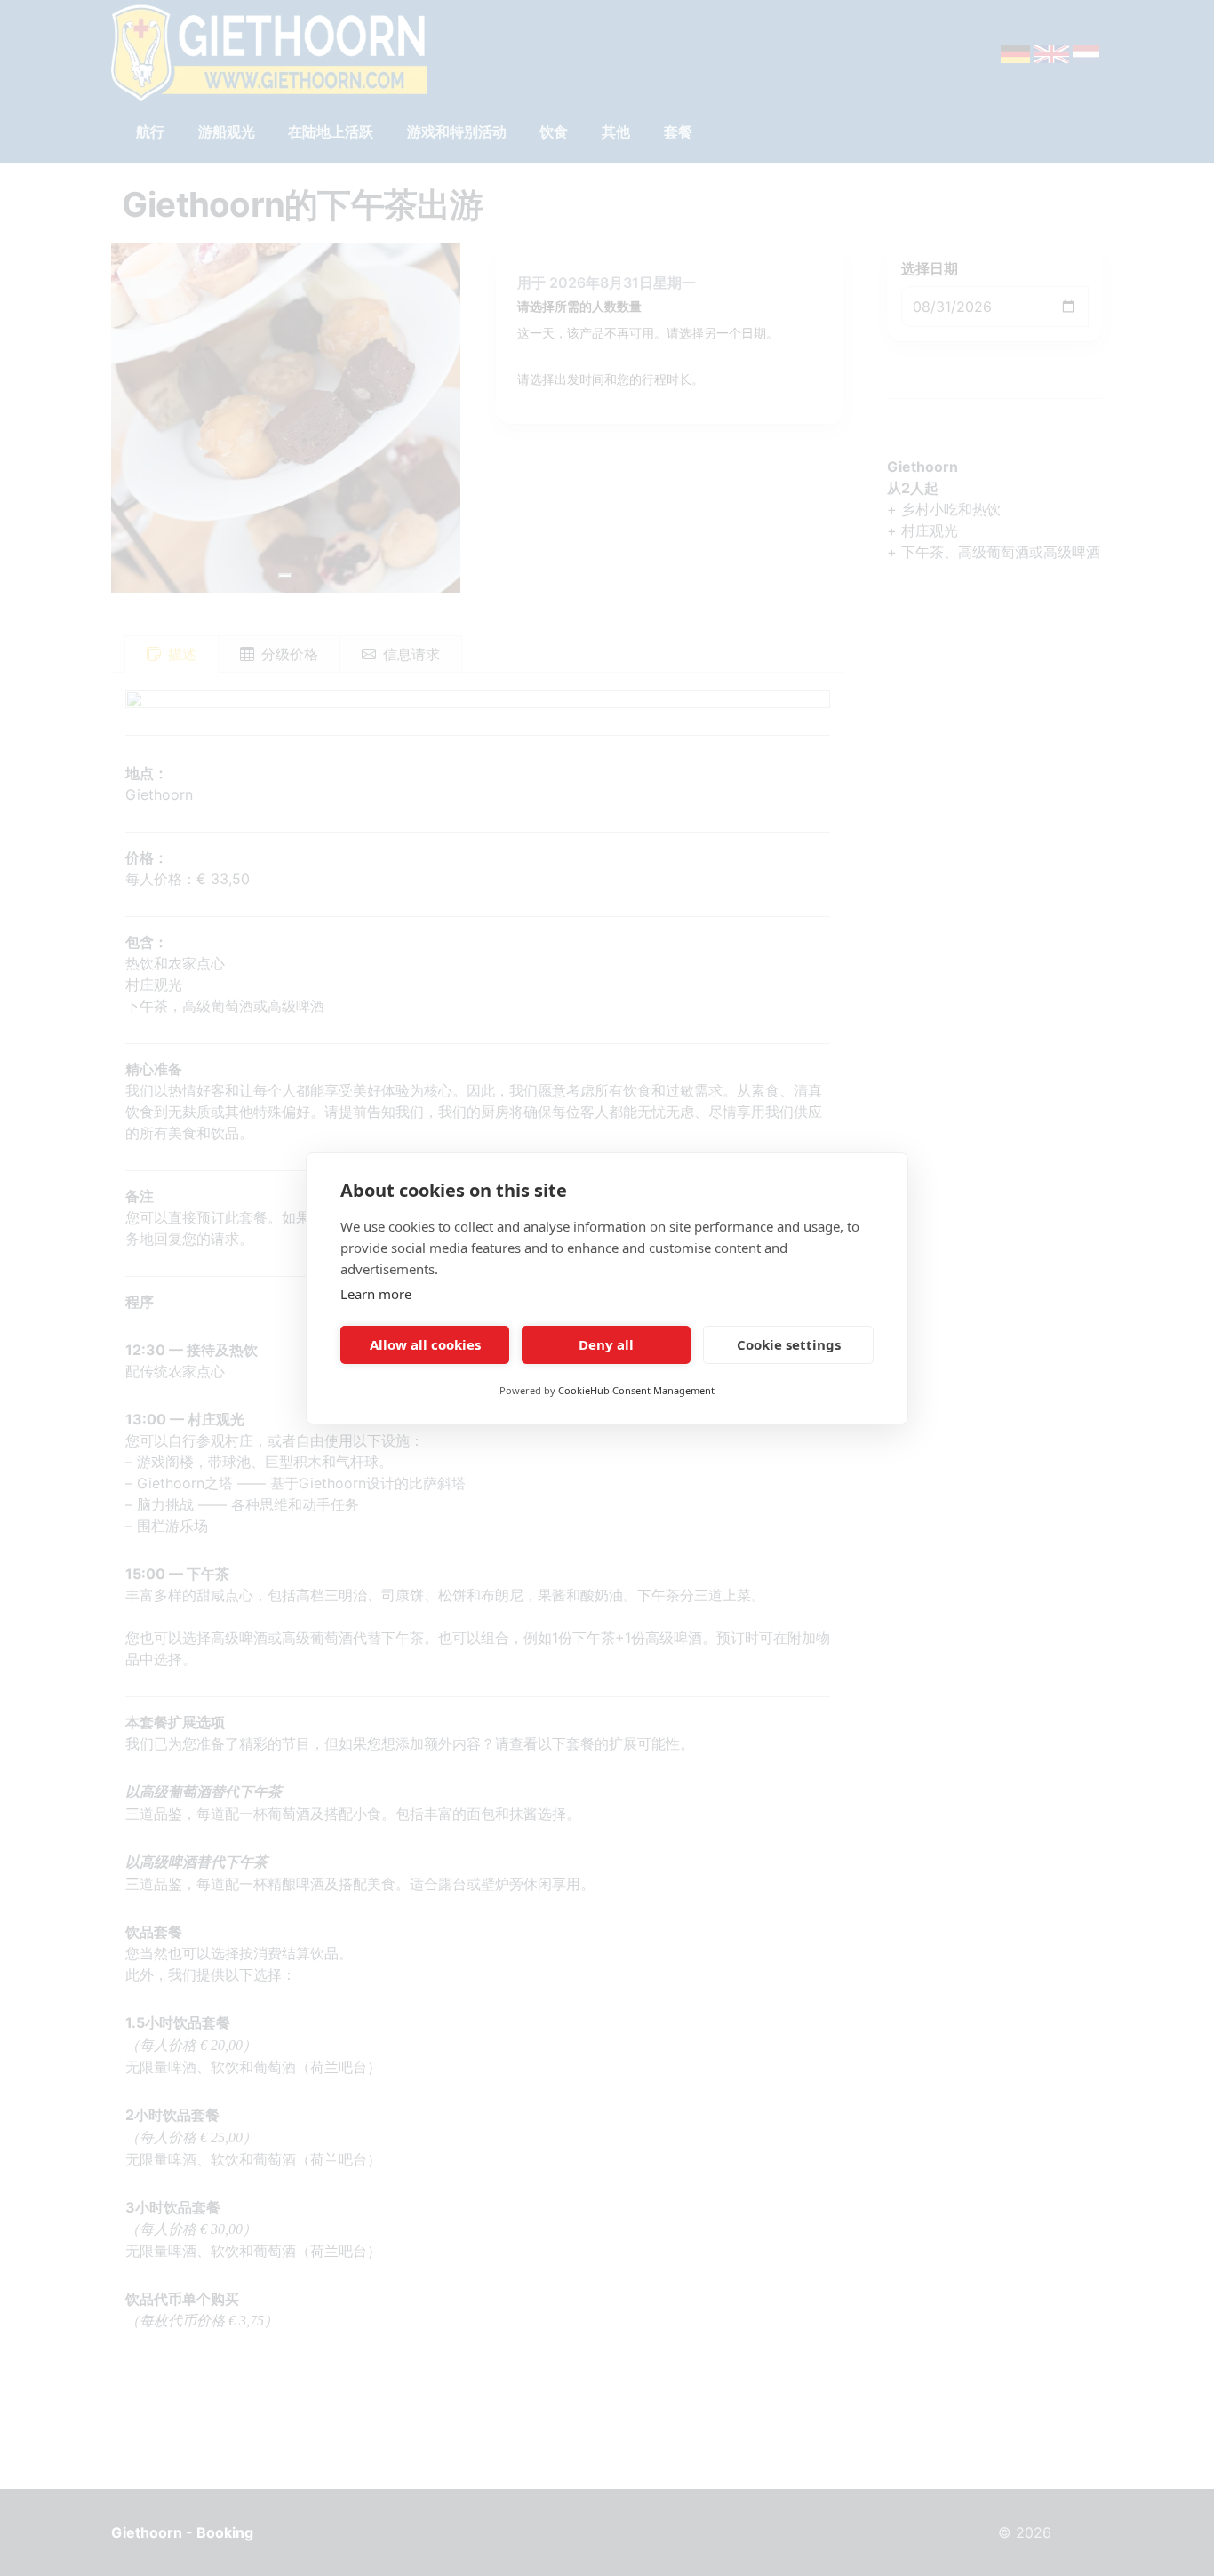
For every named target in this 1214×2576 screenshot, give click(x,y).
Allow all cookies (425, 1344)
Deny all (606, 1344)
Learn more (376, 1294)
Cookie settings (789, 1344)
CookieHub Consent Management (636, 1390)
